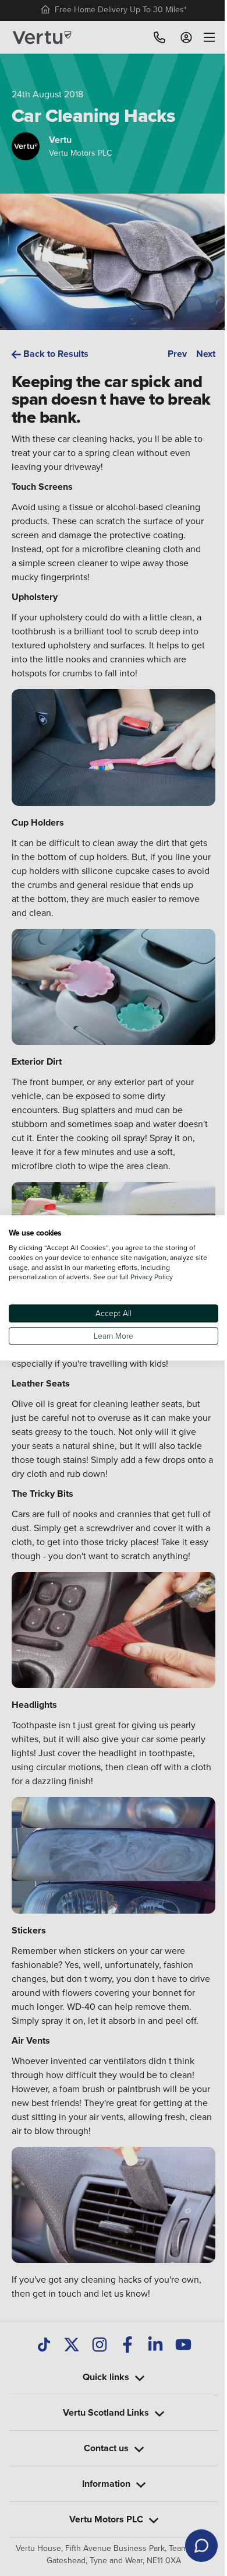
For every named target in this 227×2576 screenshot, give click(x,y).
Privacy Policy (152, 1277)
